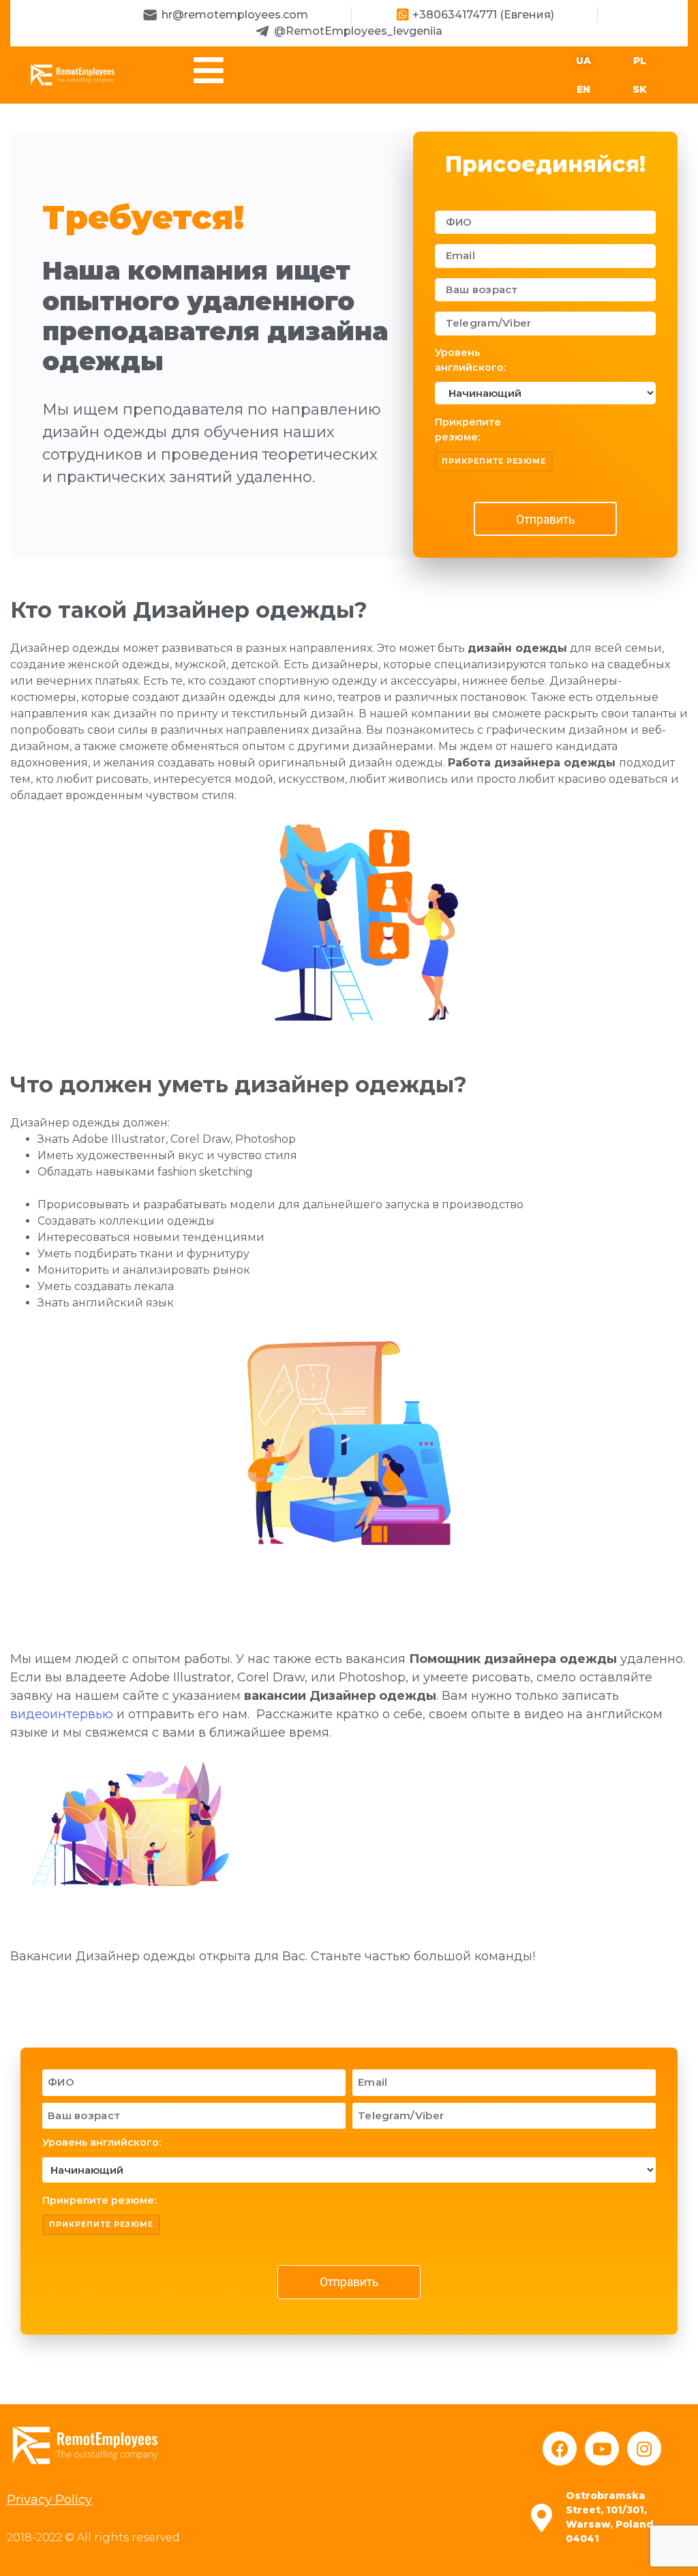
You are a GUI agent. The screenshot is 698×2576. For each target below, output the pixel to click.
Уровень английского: (470, 360)
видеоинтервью (62, 1714)
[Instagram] (644, 2448)
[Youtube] (602, 2448)
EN (583, 89)
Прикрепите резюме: (468, 430)
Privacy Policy (49, 2500)
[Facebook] (560, 2448)
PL (640, 61)
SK (640, 89)
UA (583, 61)
